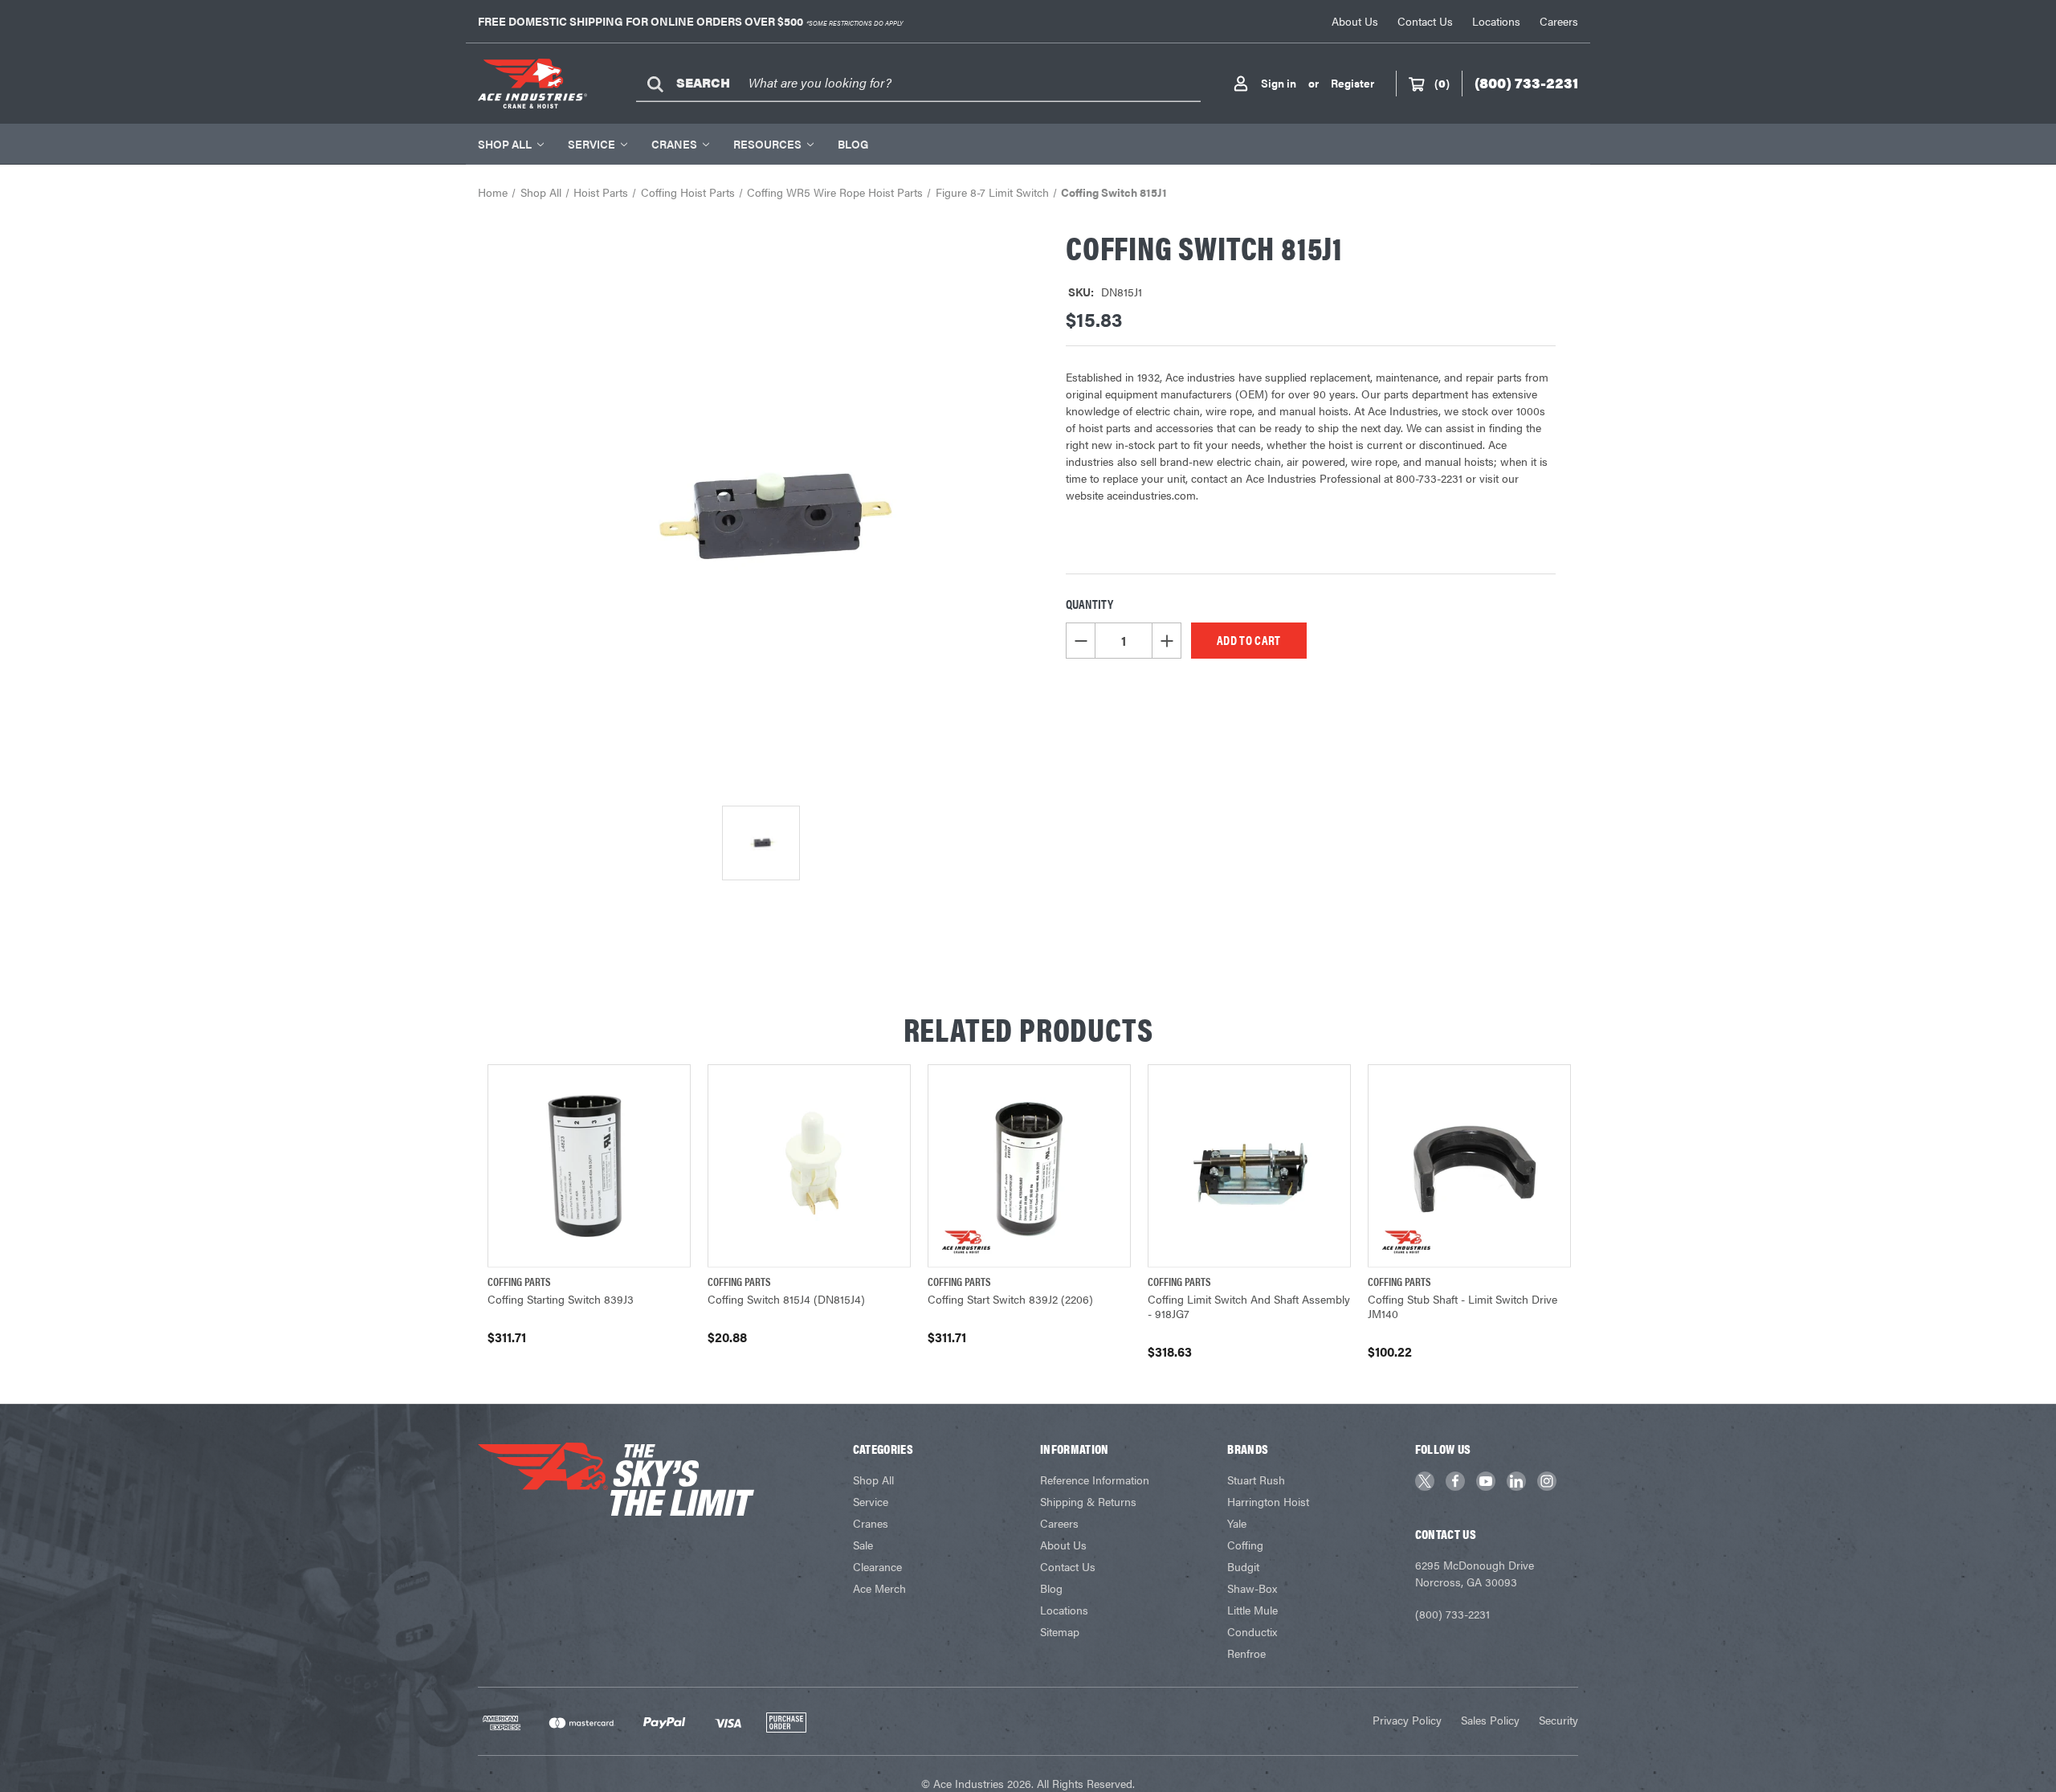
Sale (863, 1545)
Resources (767, 144)
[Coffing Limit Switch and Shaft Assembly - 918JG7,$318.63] (1249, 1166)
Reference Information (1095, 1480)
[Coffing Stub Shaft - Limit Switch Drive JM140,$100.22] (1469, 1166)
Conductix (1252, 1631)
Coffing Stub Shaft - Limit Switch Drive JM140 (1462, 1306)
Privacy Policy (1407, 1720)
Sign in (1279, 83)
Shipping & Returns (1088, 1501)
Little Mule (1252, 1610)
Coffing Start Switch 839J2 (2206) (1010, 1299)
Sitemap (1060, 1631)
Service (592, 144)
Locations (1496, 21)
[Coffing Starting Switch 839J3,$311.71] (589, 1166)
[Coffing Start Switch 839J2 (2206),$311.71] (1029, 1166)
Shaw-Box (1252, 1588)
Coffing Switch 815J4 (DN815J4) (786, 1299)
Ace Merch (879, 1588)
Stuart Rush (1256, 1480)
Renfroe (1246, 1653)
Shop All (505, 144)
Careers (1559, 21)
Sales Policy (1490, 1720)
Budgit (1243, 1566)
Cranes (674, 144)
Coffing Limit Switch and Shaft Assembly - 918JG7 (1249, 1306)
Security (1558, 1720)
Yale (1237, 1523)
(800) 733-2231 (1452, 1614)
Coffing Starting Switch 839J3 (561, 1299)
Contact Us (1425, 21)
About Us (1355, 21)
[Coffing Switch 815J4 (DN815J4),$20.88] (809, 1166)
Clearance (877, 1566)
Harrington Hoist (1268, 1501)
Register (1352, 83)
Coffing (1245, 1545)
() (1442, 83)
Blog (853, 144)
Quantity (1089, 604)
